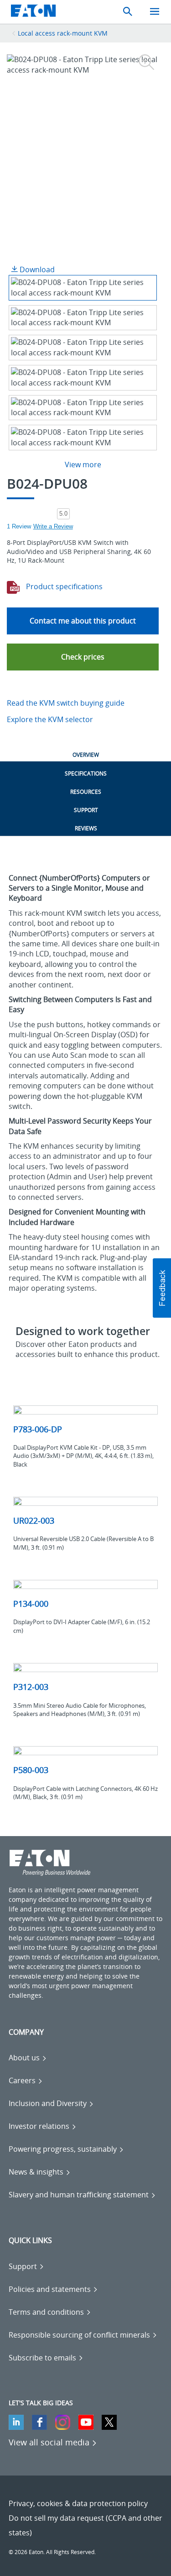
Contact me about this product (83, 621)
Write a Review (53, 526)
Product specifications (63, 586)
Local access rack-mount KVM (63, 33)
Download (36, 269)
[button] (83, 657)
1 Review (19, 526)
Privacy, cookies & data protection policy (78, 2503)
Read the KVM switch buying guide (66, 703)
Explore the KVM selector (50, 719)
